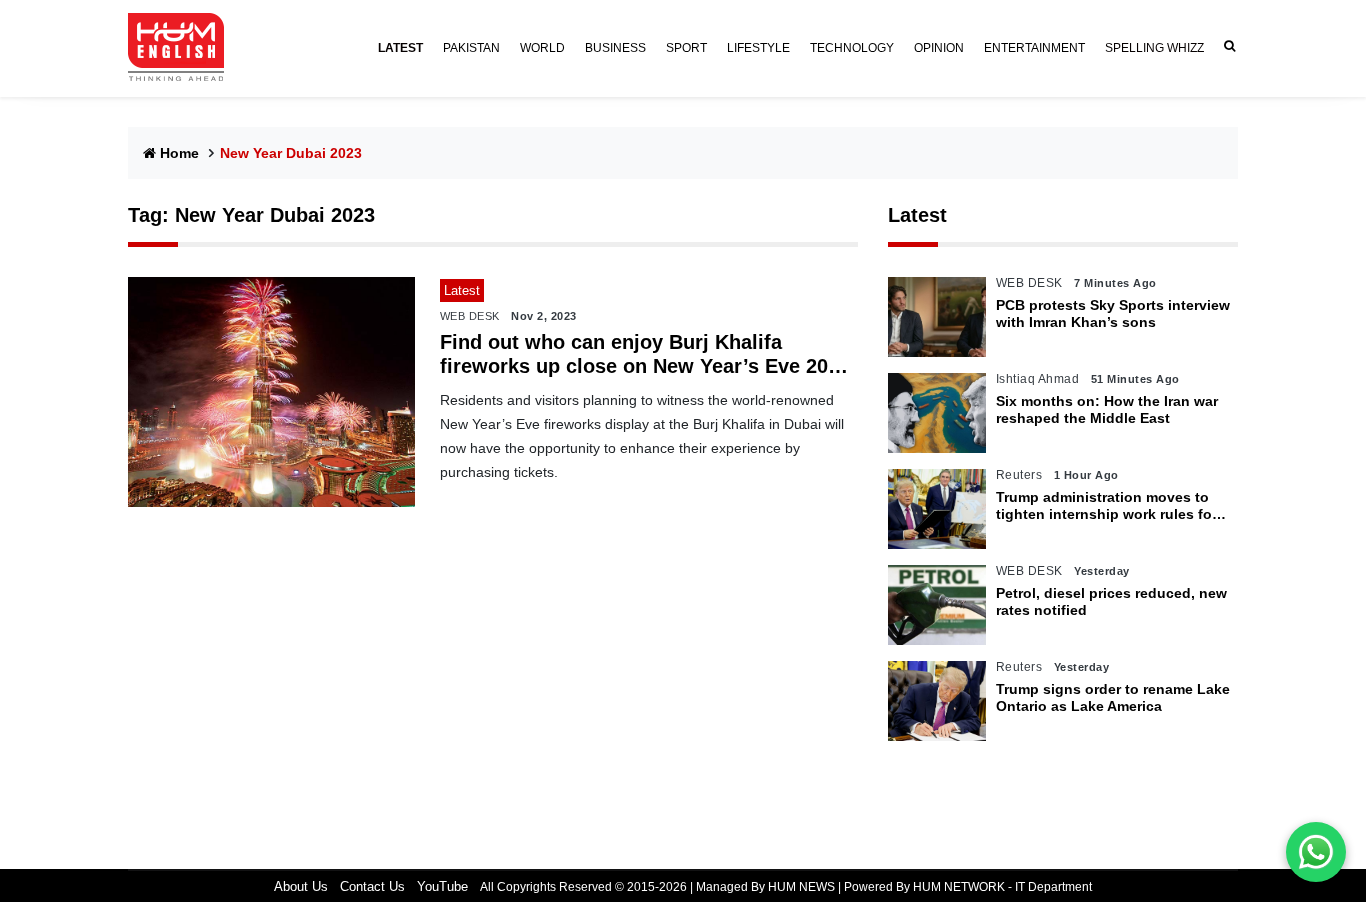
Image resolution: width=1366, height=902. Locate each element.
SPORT (686, 48)
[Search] (1226, 46)
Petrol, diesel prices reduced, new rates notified (1111, 601)
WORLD (542, 48)
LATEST (400, 48)
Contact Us (372, 886)
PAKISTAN (471, 48)
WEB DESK (470, 316)
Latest (917, 215)
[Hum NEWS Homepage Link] (184, 48)
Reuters (1019, 475)
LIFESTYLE (758, 48)
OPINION (939, 48)
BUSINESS (615, 48)
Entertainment (1034, 48)
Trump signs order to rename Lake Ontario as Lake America (1113, 697)
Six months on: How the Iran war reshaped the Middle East (1107, 409)
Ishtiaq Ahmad (1038, 379)
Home (179, 153)
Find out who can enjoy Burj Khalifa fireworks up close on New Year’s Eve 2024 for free (645, 354)
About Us (301, 886)
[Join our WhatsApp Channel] (1316, 852)
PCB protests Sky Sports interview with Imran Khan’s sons (1113, 313)
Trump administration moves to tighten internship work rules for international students (1106, 506)
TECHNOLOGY (852, 48)
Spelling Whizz (1154, 48)
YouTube (442, 886)
